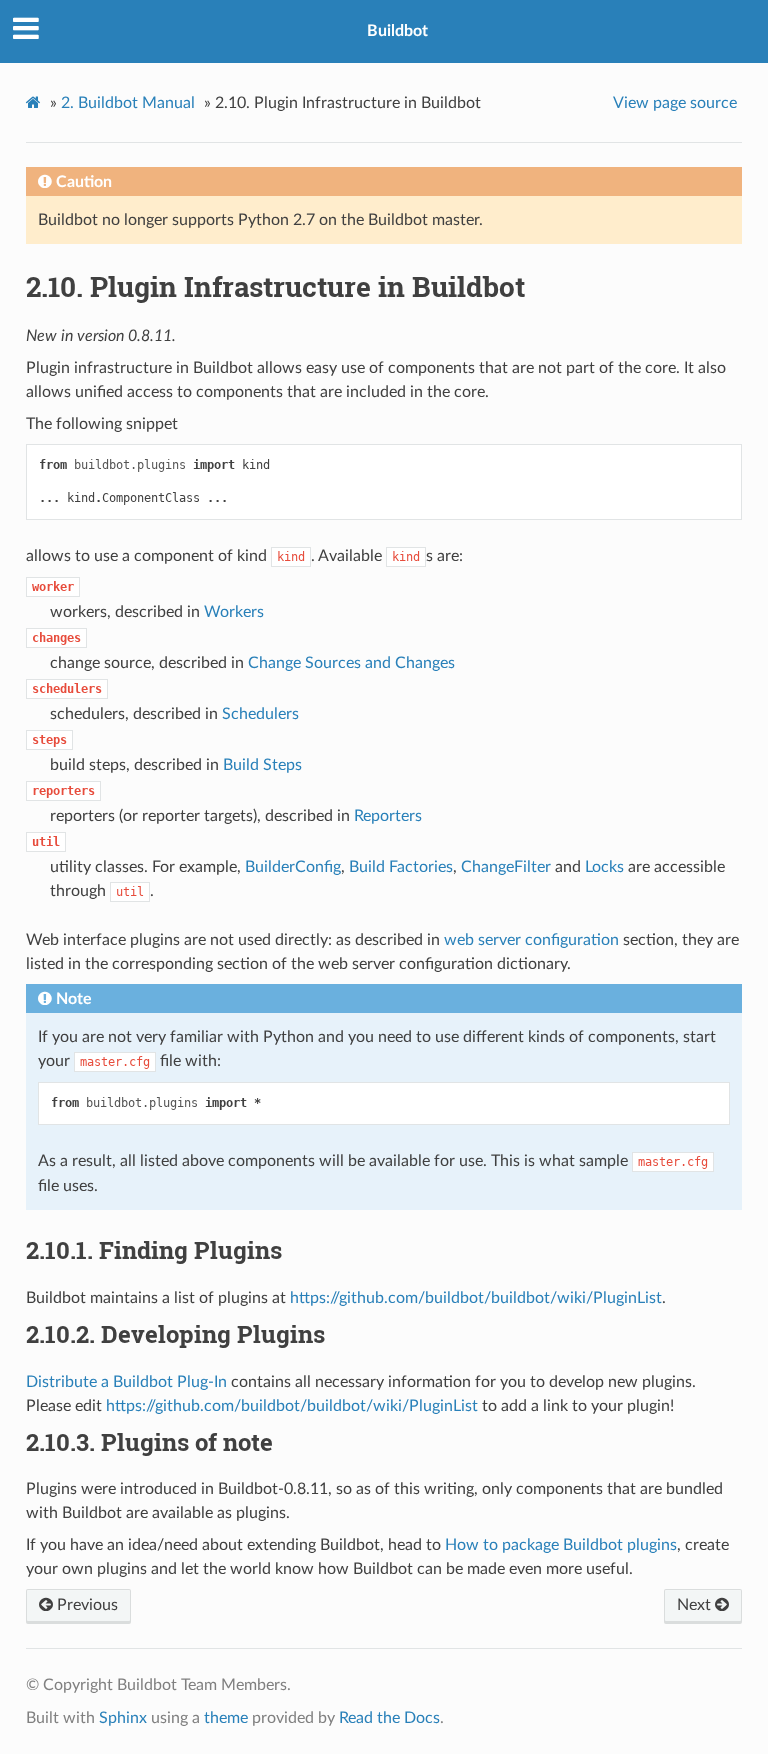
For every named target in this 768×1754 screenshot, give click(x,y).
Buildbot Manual (128, 103)
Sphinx (123, 1718)
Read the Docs (389, 1718)
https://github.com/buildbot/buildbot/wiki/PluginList (476, 1298)
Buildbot (397, 31)
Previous (85, 1605)
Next (696, 1605)
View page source (675, 103)
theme (226, 1718)
